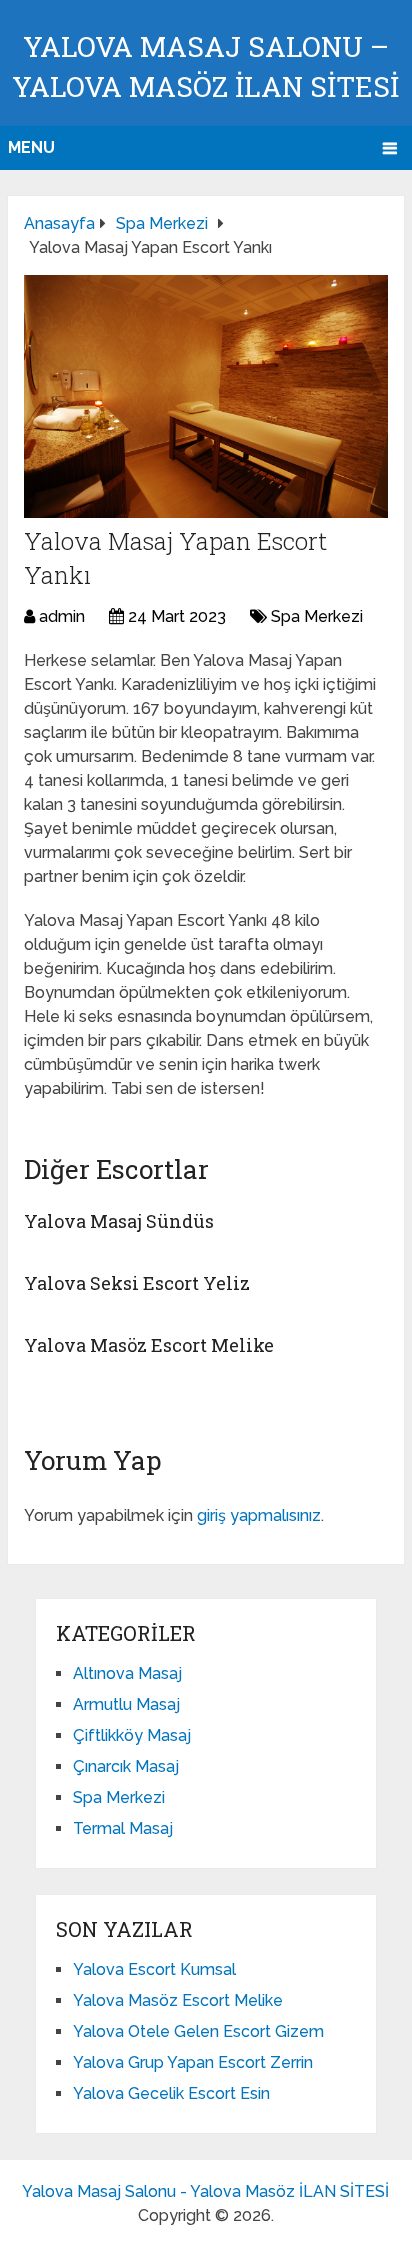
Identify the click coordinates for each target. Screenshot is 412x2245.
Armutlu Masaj (126, 1704)
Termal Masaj (123, 1828)
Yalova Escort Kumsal (154, 1969)
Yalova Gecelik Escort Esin (171, 2093)
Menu (31, 147)
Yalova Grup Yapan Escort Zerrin (193, 2062)
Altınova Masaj (127, 1673)
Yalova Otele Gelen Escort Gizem (198, 2031)
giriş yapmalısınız (259, 1515)
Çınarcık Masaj (126, 1766)
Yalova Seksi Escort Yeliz (137, 1283)
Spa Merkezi (317, 616)
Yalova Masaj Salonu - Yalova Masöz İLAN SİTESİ (205, 2191)
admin (62, 616)
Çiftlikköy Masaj (132, 1735)
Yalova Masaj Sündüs (119, 1221)
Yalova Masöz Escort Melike (149, 1345)
